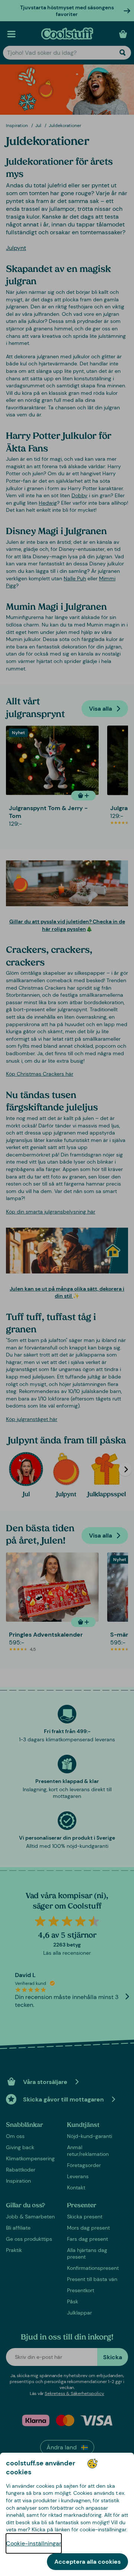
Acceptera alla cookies (87, 2562)
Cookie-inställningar (34, 2543)
